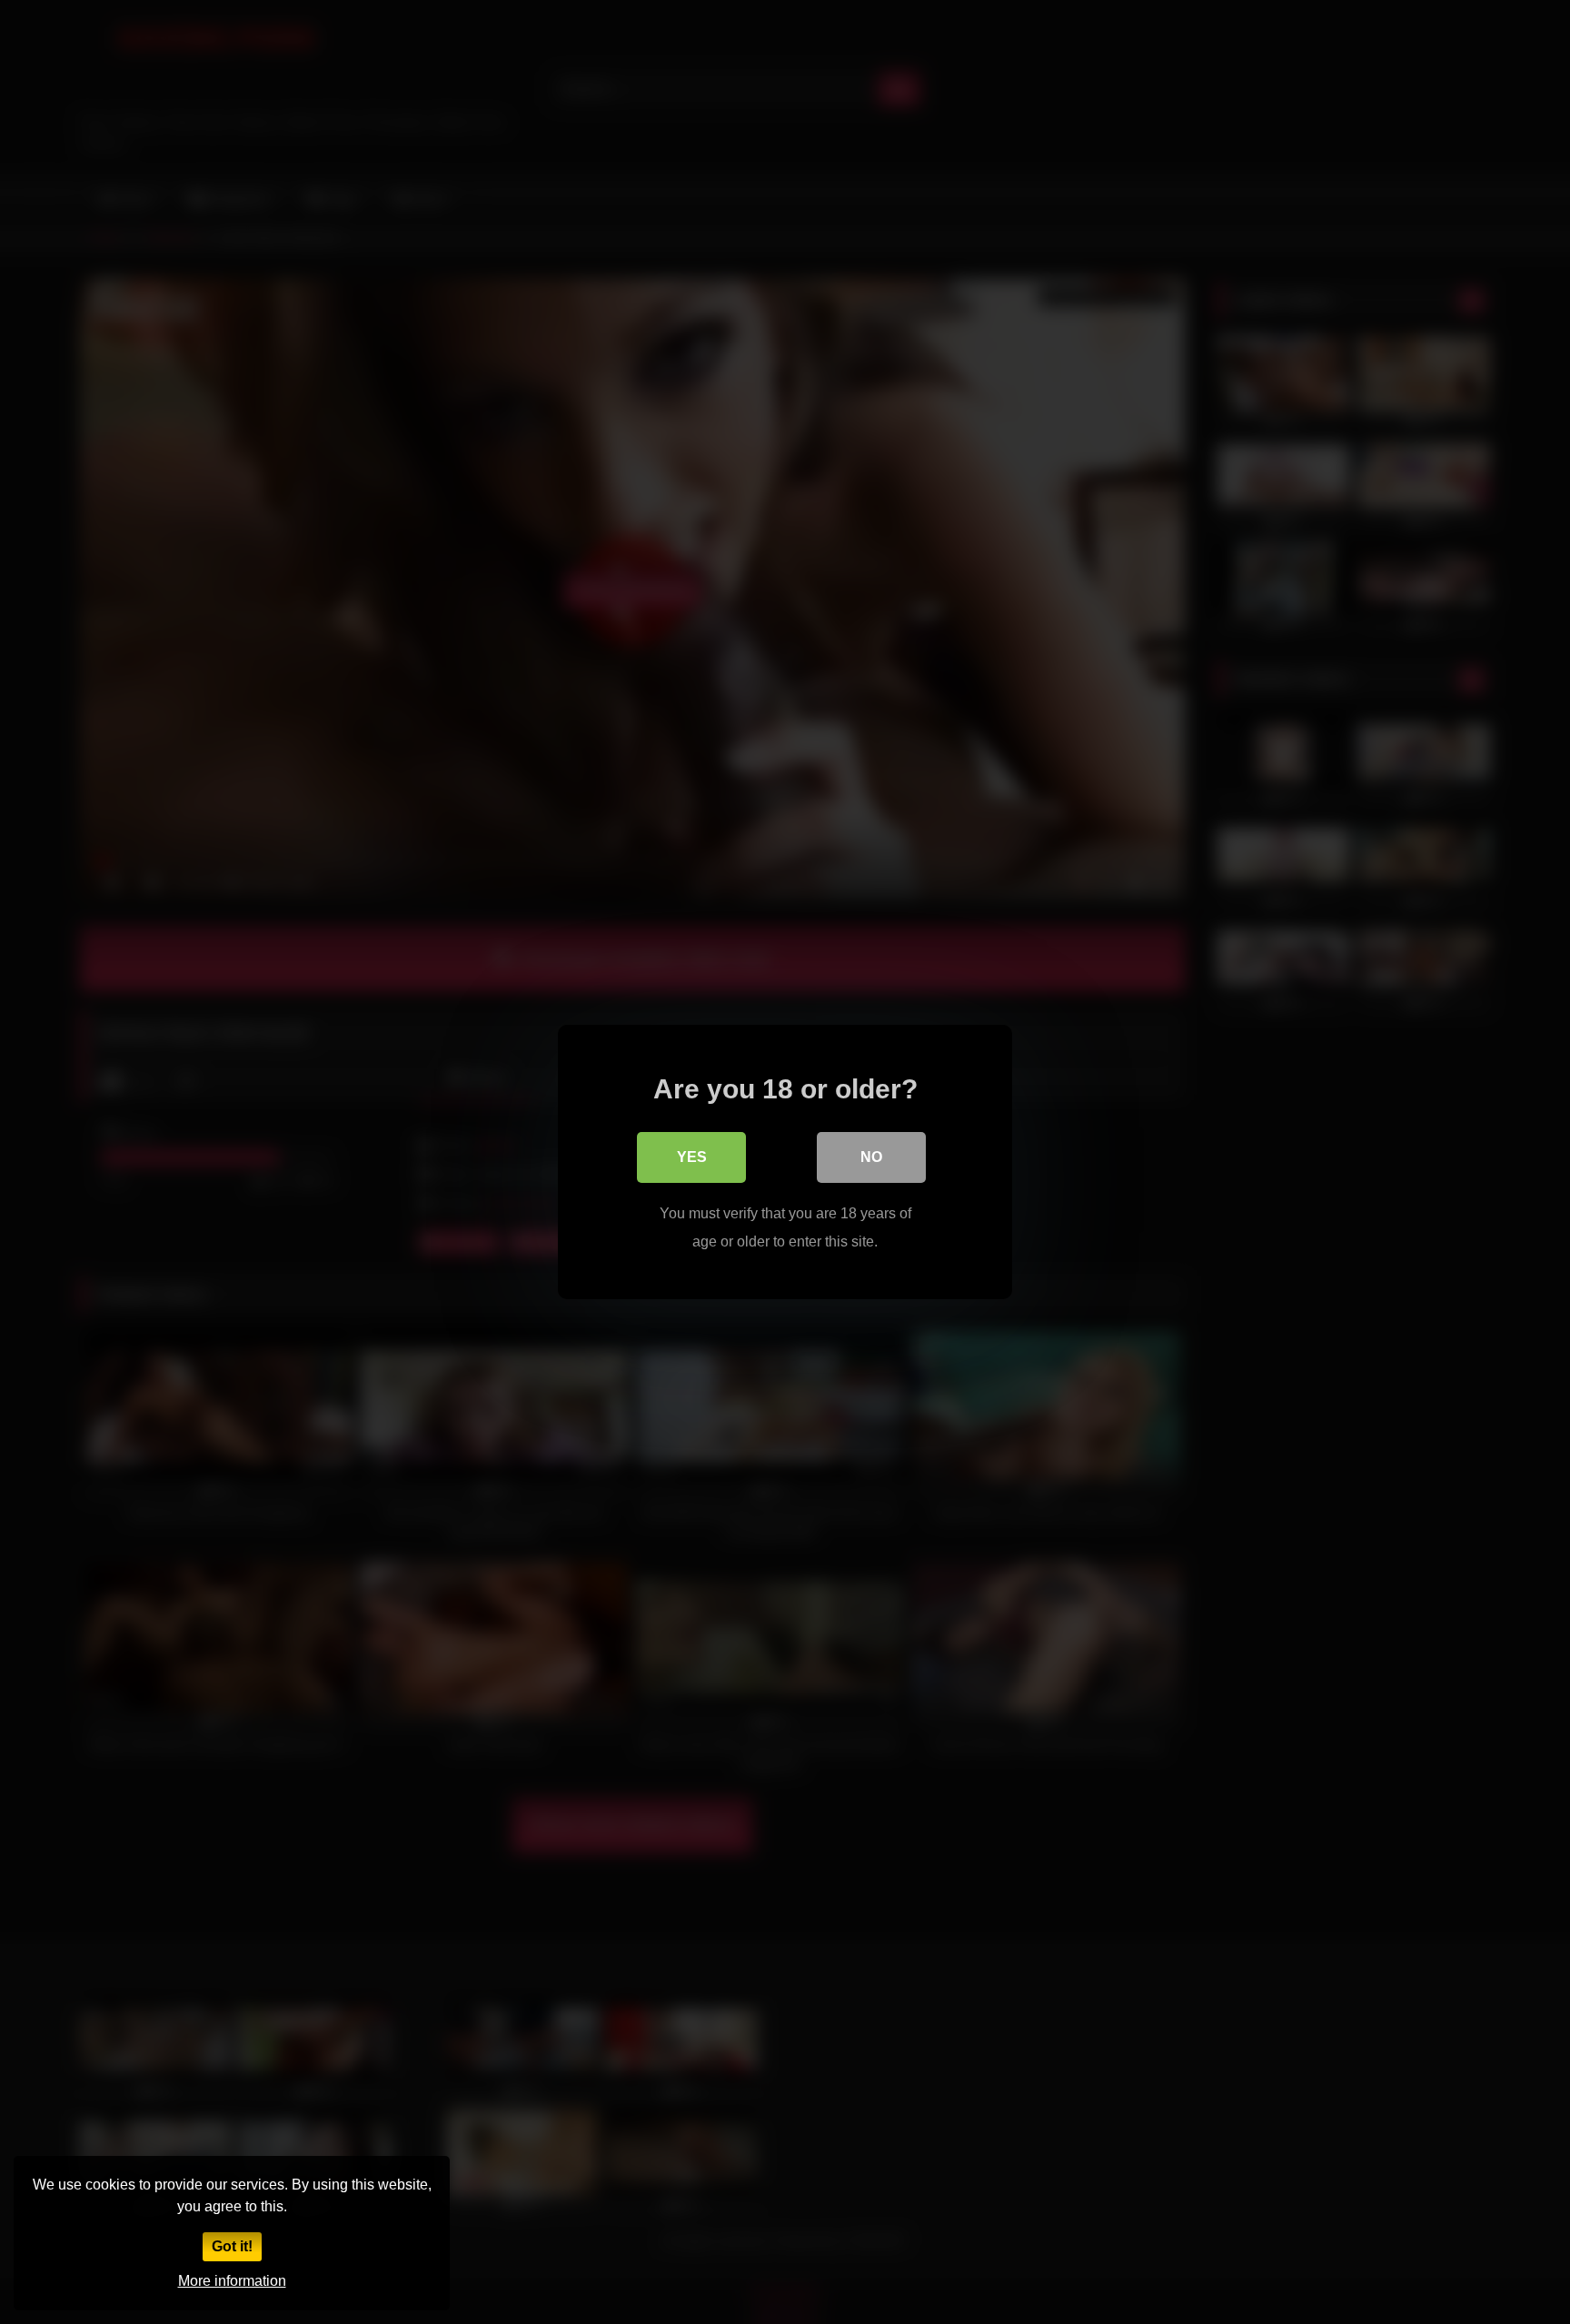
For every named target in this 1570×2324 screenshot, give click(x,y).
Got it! (232, 2246)
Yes (692, 1157)
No (871, 1157)
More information (232, 2281)
